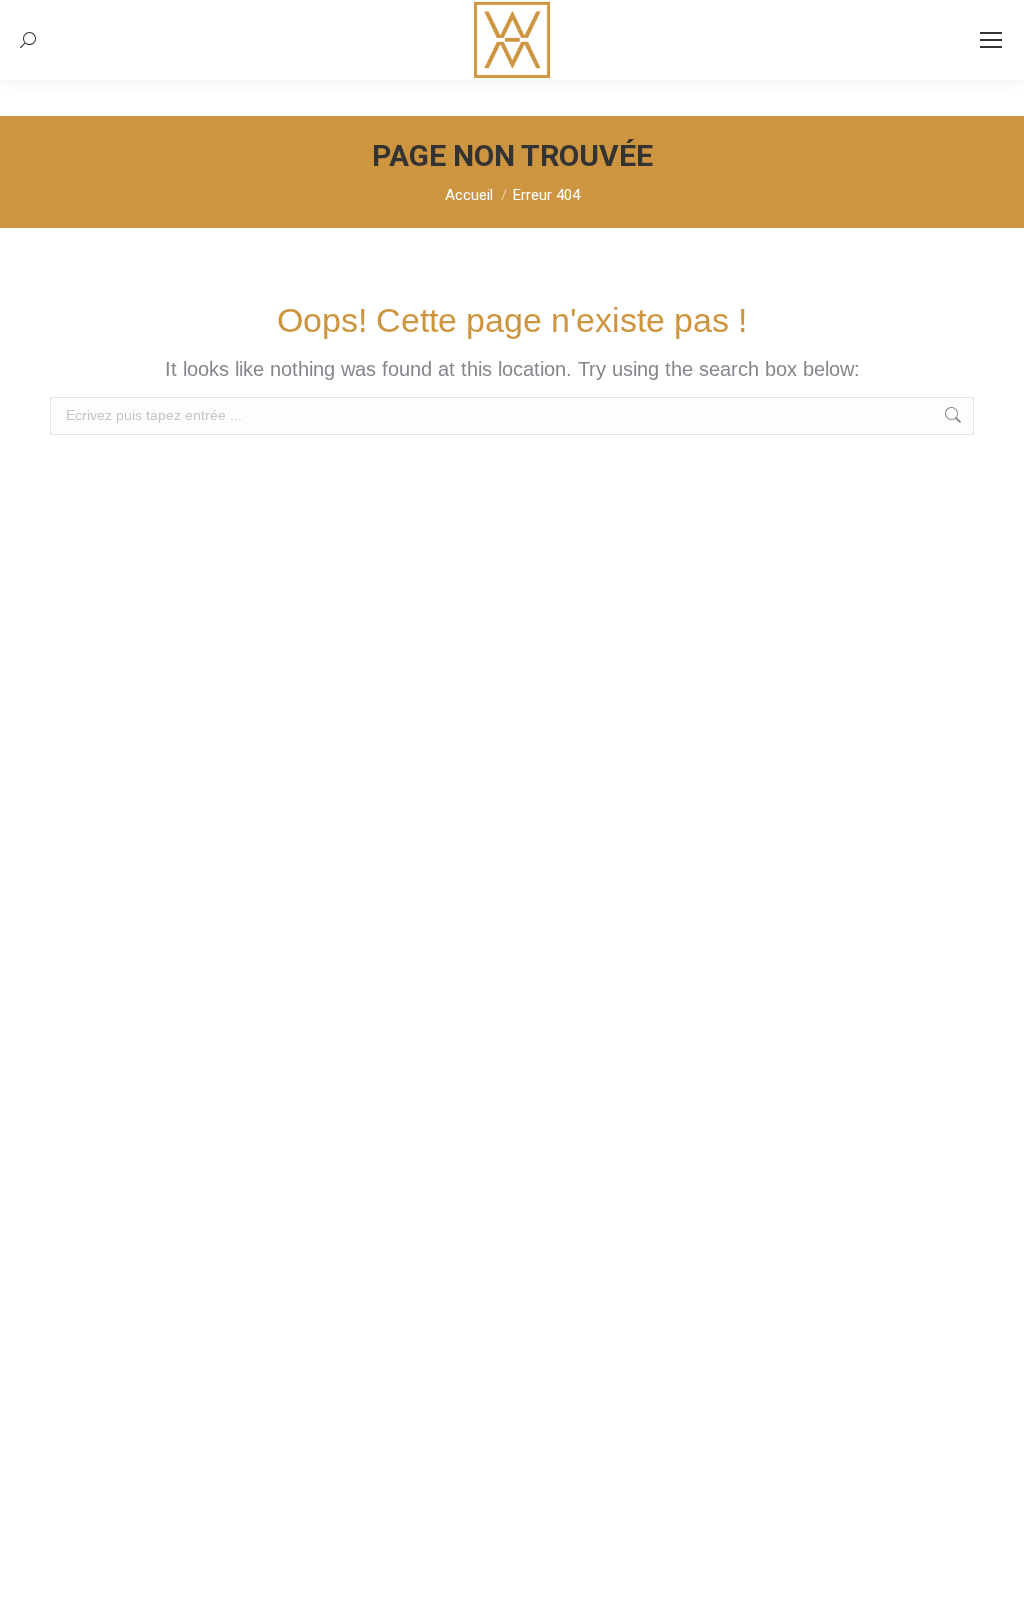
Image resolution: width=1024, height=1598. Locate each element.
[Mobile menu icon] (991, 40)
